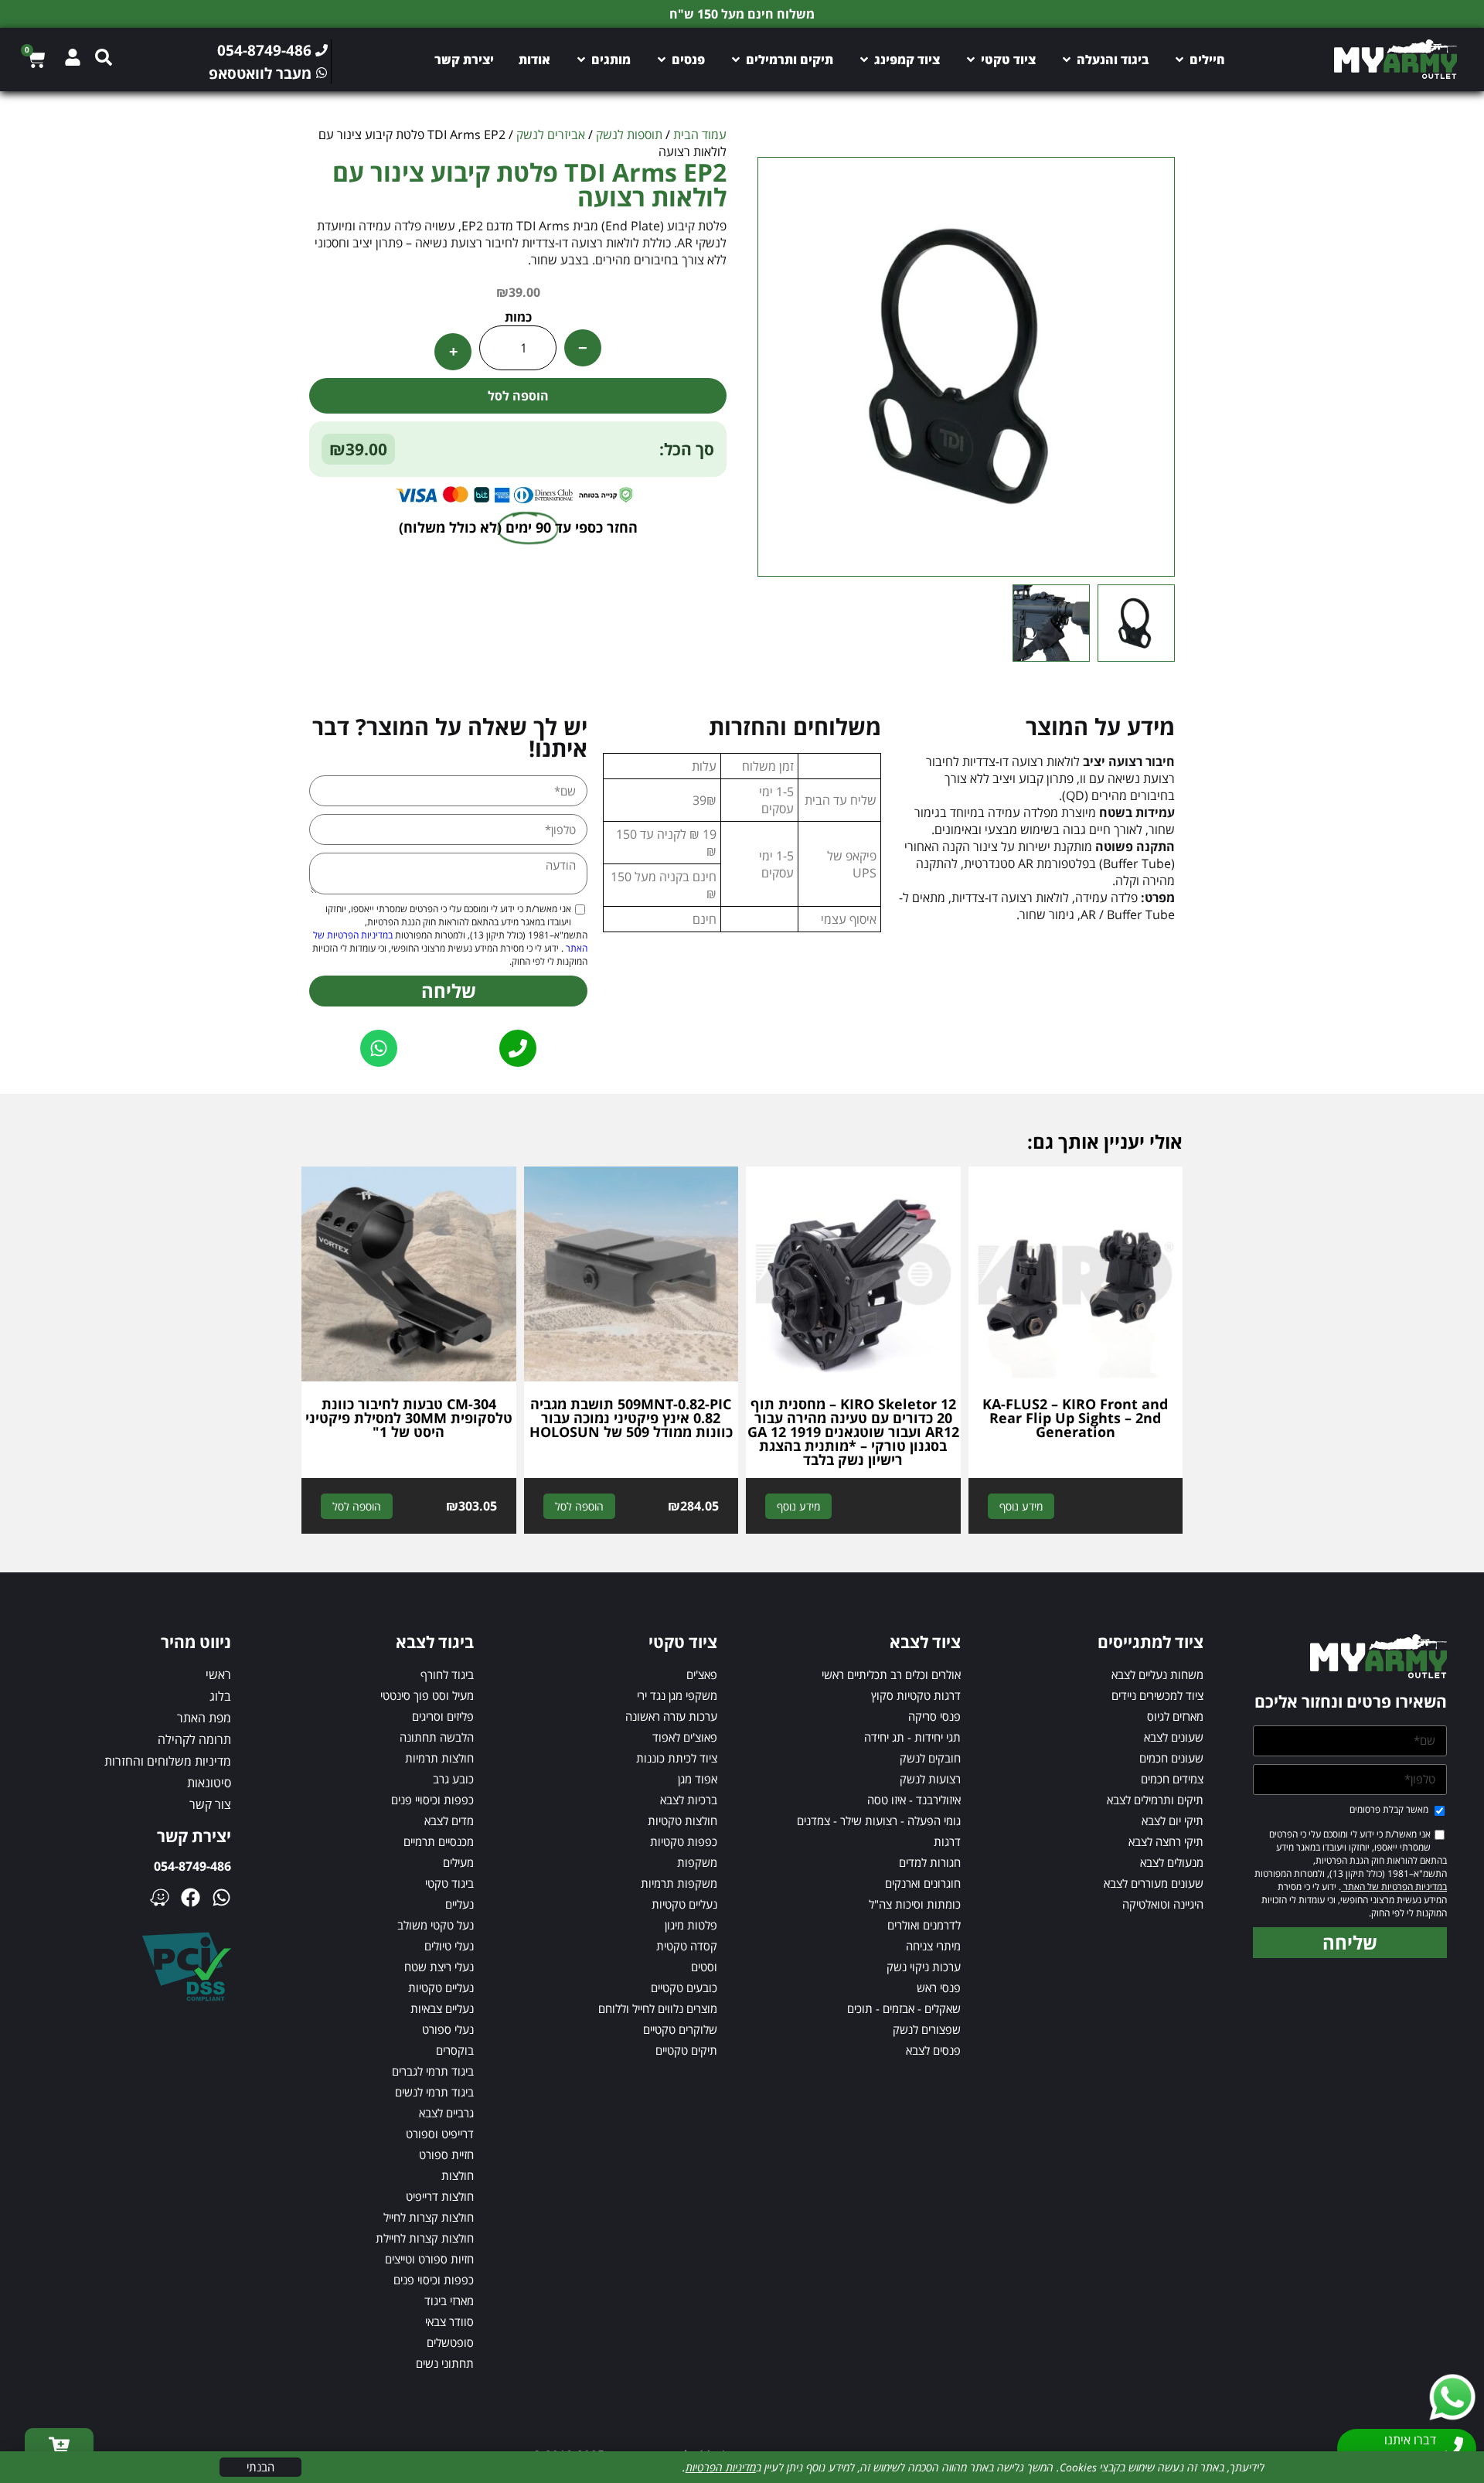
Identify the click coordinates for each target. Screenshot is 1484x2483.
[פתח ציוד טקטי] (971, 60)
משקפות (697, 1862)
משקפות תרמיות (679, 1883)
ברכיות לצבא (689, 1800)
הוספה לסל (518, 396)
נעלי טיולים (449, 1946)
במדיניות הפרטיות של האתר (1394, 1887)
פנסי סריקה (934, 1716)
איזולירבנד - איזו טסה (914, 1800)
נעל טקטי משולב (436, 1925)
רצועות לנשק (930, 1779)
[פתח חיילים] (1179, 60)
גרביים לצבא (446, 2113)
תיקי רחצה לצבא (1166, 1841)
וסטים (704, 1967)
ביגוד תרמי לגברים (433, 2071)
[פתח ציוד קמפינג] (864, 60)
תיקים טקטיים (686, 2050)
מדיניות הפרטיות (721, 2467)
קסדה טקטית (687, 1946)
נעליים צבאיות (442, 2008)
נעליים (459, 1904)
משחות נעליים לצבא (1157, 1674)
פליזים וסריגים (443, 1716)
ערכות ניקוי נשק (924, 1967)
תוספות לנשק (629, 135)
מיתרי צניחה (933, 1946)
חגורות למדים (930, 1862)
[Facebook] (191, 1897)
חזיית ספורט (446, 2154)
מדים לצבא (449, 1821)
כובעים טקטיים (684, 1987)
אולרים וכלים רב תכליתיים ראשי (891, 1674)
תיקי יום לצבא (1173, 1821)
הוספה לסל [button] (579, 1506)
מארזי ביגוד (449, 2301)
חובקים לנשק (930, 1758)
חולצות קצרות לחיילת (425, 2238)
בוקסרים (455, 2050)
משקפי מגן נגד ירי (677, 1695)
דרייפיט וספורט (440, 2134)
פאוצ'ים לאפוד (685, 1737)
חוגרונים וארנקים (923, 1883)
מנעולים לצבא (1172, 1862)
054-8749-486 (192, 1866)
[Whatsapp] (221, 1897)
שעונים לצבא (1174, 1737)
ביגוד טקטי (449, 1883)
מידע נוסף (1021, 1506)
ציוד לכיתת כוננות (677, 1758)
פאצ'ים (702, 1674)
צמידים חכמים (1172, 1779)
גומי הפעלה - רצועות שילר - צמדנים (879, 1821)
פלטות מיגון (691, 1925)
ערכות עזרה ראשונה (671, 1716)
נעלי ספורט (448, 2029)
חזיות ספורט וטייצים (429, 2259)
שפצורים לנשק (927, 2029)
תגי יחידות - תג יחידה (912, 1737)
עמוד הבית (700, 135)
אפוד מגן (698, 1779)
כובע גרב (453, 1779)
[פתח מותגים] (581, 60)
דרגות (947, 1841)
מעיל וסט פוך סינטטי (427, 1695)
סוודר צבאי (449, 2321)
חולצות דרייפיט (440, 2196)
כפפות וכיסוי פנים (434, 2280)
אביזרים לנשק (551, 135)
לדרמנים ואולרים (924, 1925)
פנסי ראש (939, 1987)
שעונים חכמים (1171, 1758)
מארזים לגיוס (1175, 1716)
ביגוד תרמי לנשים (434, 2092)
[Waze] (160, 1897)
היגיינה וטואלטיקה (1163, 1904)
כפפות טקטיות (684, 1841)
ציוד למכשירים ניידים (1157, 1695)
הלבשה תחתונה (437, 1737)
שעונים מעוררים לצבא (1154, 1883)
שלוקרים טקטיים (680, 2029)
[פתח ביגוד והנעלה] (1067, 60)
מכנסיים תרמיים (439, 1841)
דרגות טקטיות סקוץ (916, 1695)
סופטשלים (450, 2342)
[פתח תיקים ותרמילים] (736, 60)
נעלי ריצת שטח (439, 1967)
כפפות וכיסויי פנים (432, 1800)
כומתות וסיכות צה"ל (915, 1904)
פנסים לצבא (933, 2050)
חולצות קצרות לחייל (429, 2217)
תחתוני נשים (445, 2363)
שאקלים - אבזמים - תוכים (904, 2008)
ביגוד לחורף (447, 1674)
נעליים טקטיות (684, 1904)
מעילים (458, 1862)
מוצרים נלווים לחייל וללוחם (658, 2008)
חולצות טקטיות (682, 1821)
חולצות (458, 2175)
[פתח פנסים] (662, 60)
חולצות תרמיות (439, 1758)
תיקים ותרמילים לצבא (1155, 1800)
